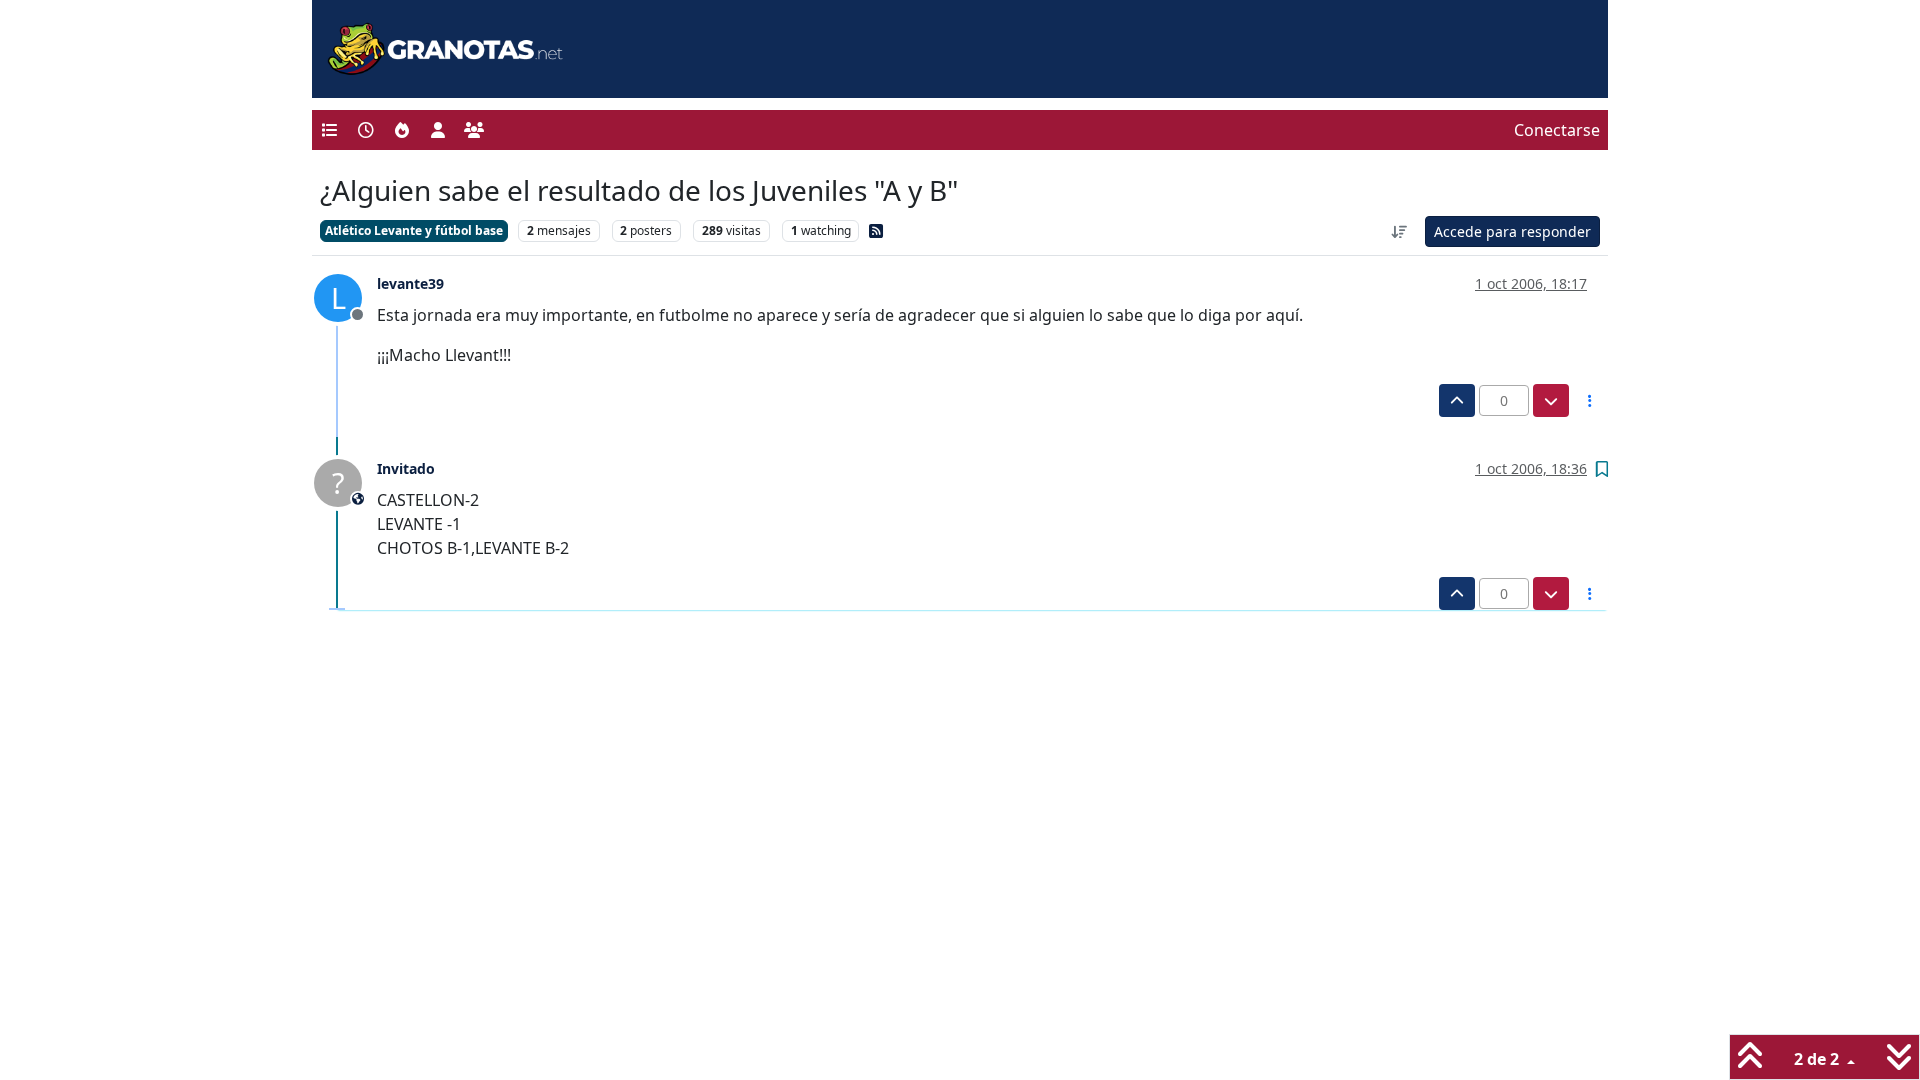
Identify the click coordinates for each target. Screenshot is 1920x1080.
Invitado (406, 468)
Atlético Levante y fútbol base (414, 230)
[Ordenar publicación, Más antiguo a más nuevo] (1400, 231)
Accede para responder (1512, 231)
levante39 (410, 283)
